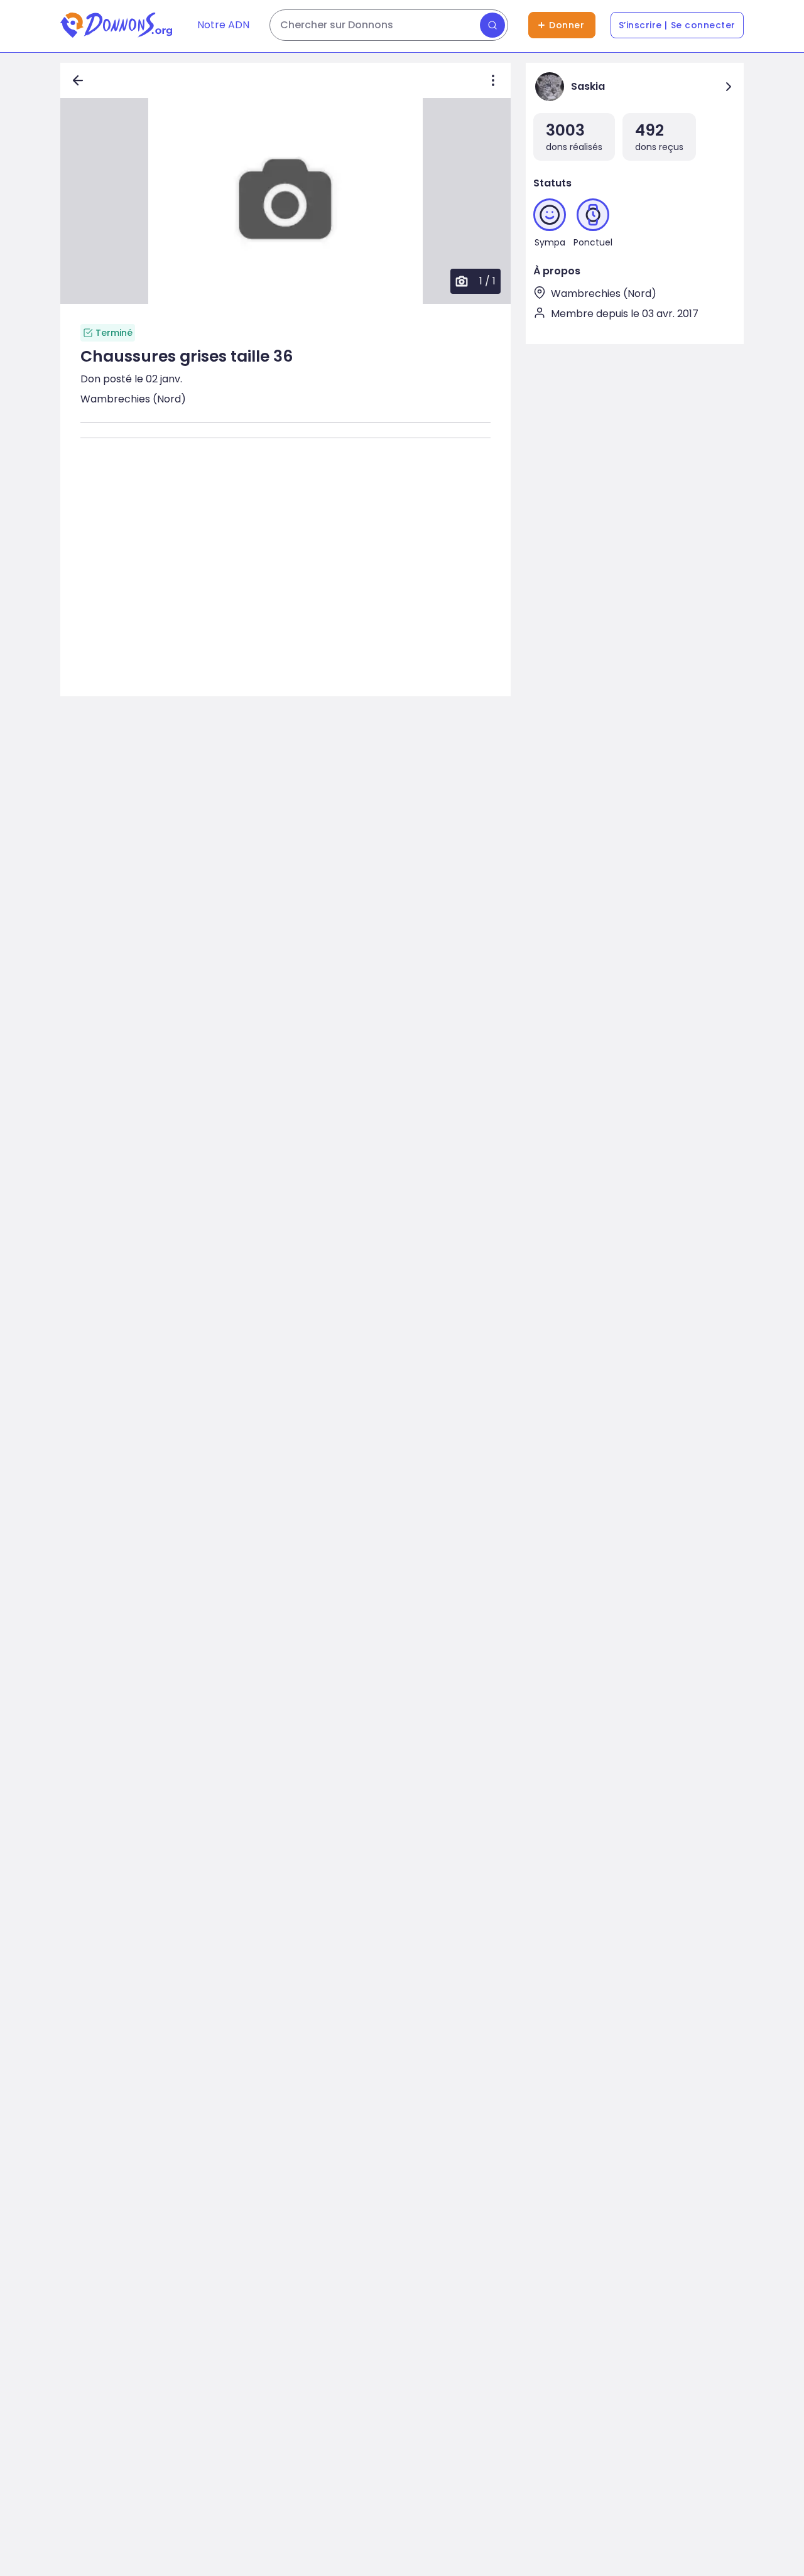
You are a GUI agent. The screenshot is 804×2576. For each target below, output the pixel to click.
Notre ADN (223, 25)
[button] (285, 201)
